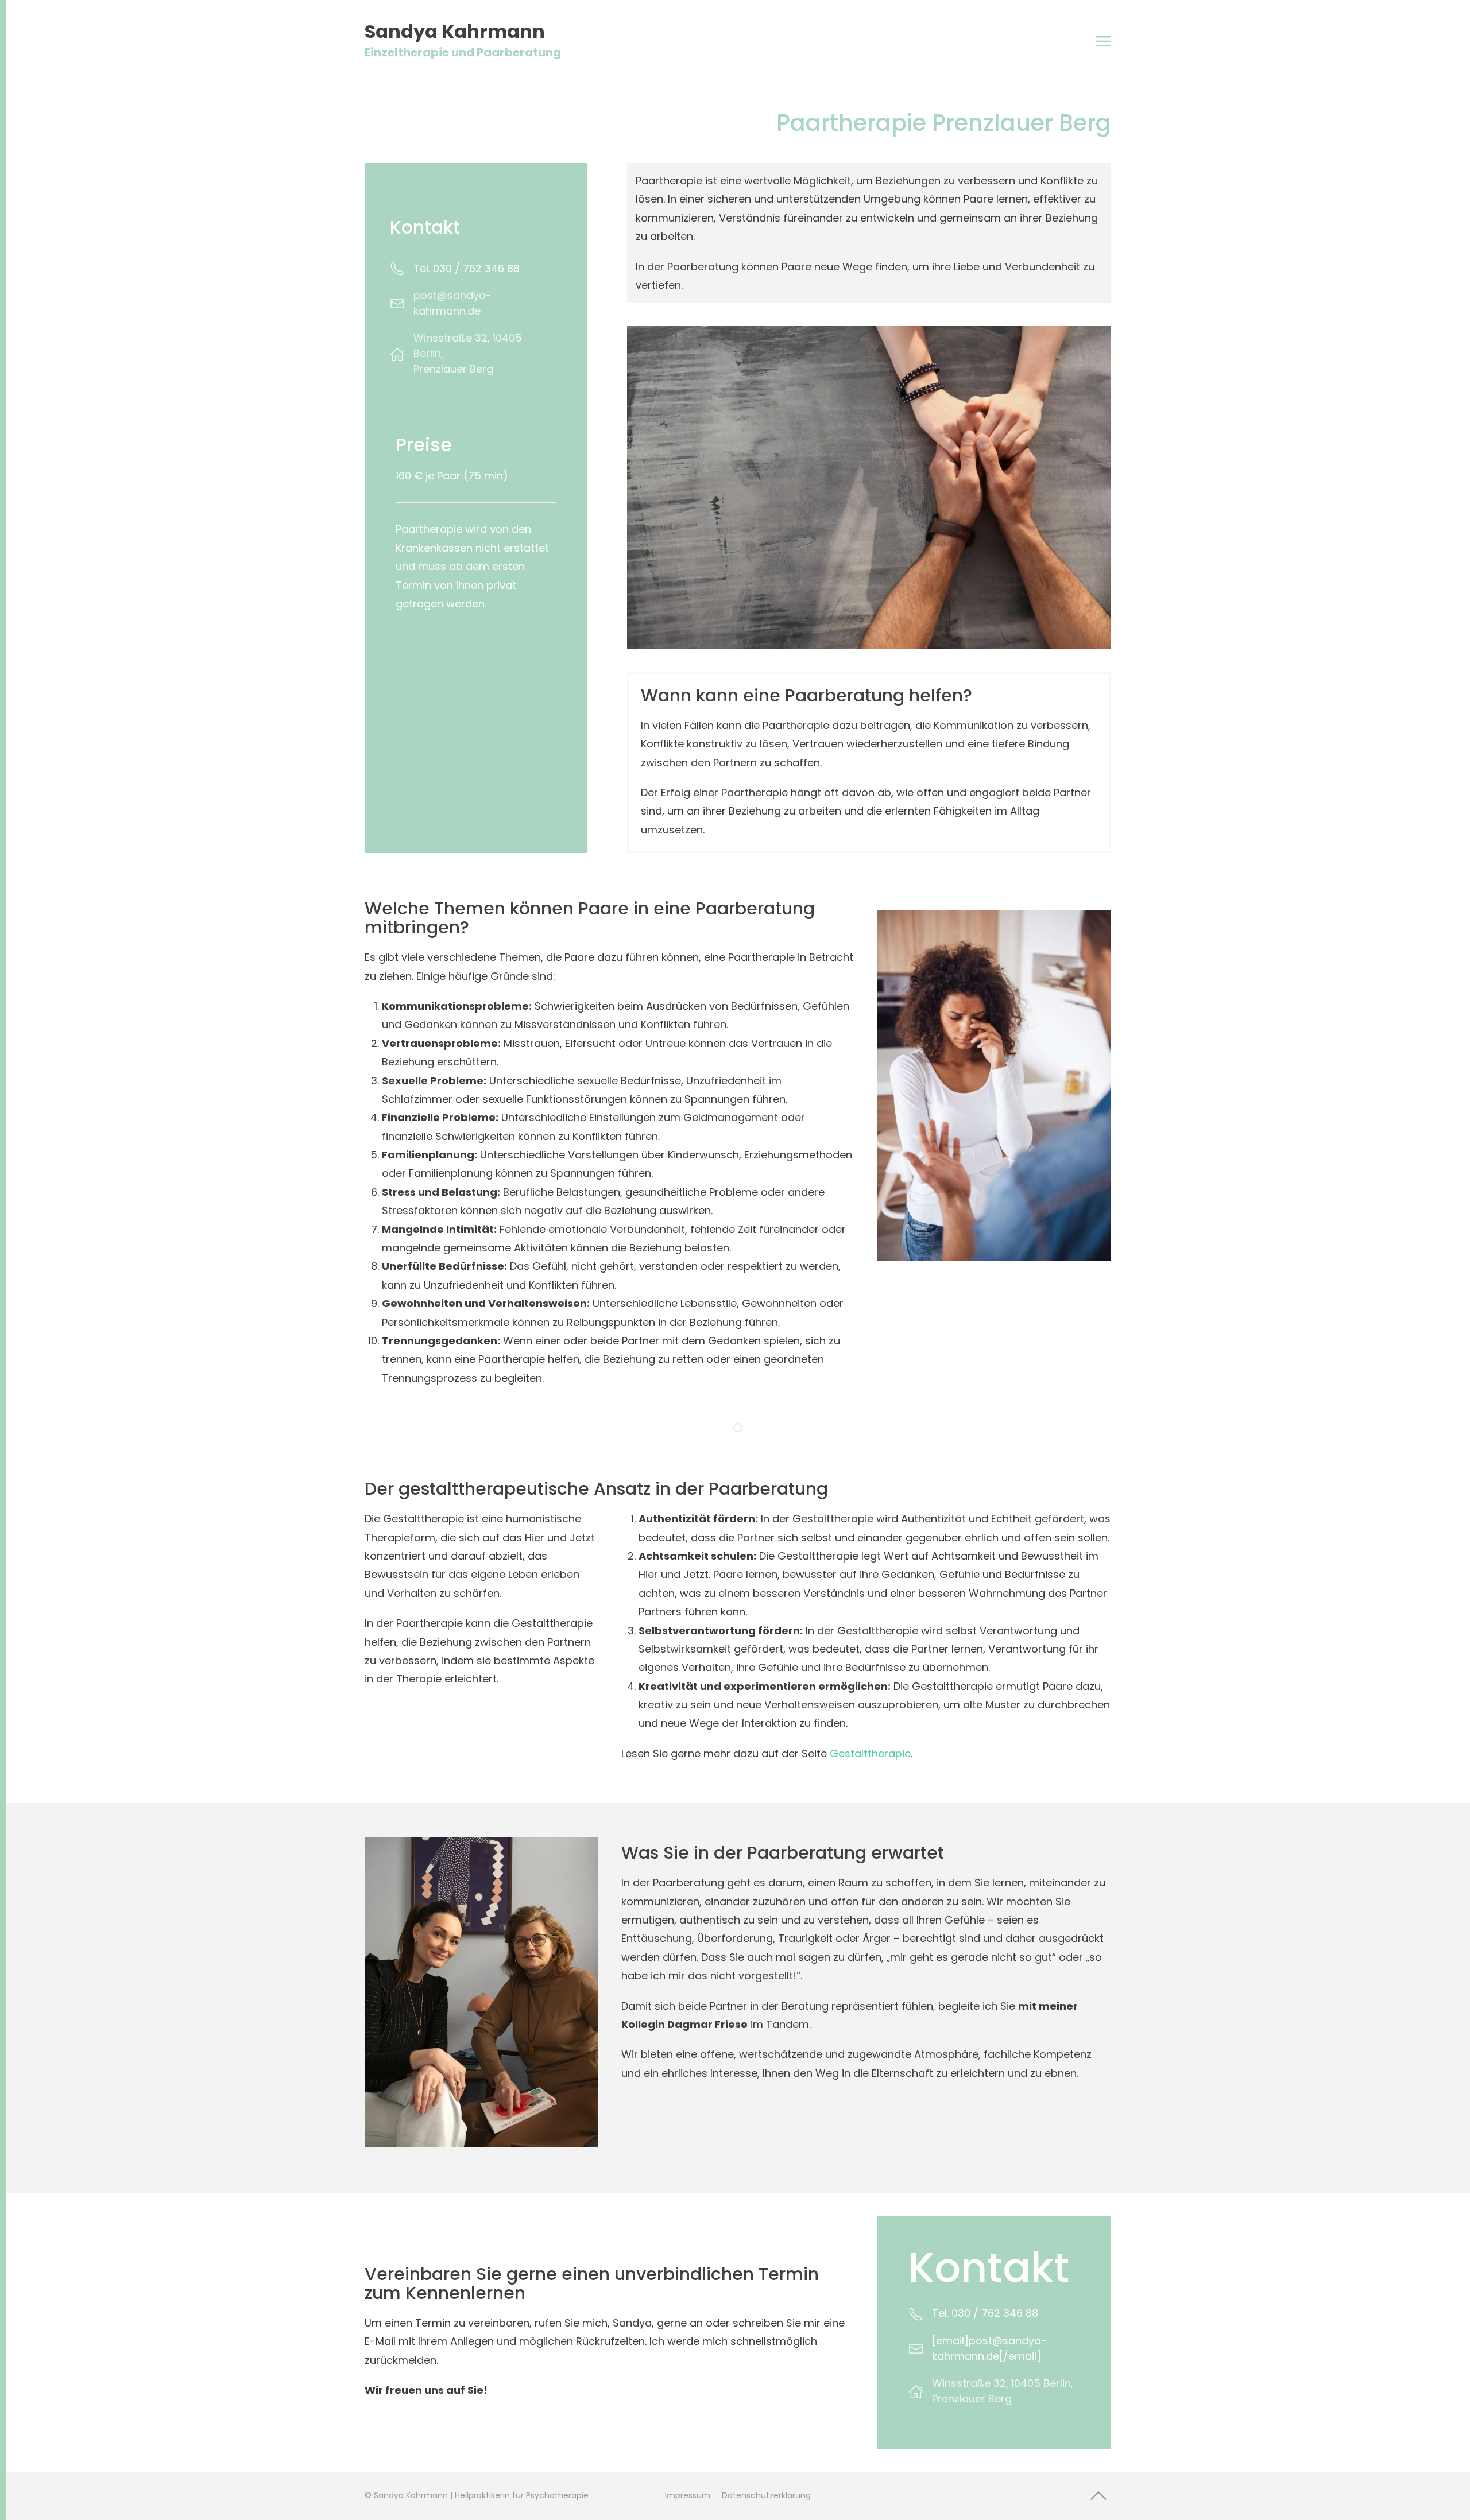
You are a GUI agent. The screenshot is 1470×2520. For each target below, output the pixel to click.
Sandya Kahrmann (463, 41)
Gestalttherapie (870, 1753)
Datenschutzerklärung (766, 2495)
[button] (1104, 41)
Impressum (688, 2495)
